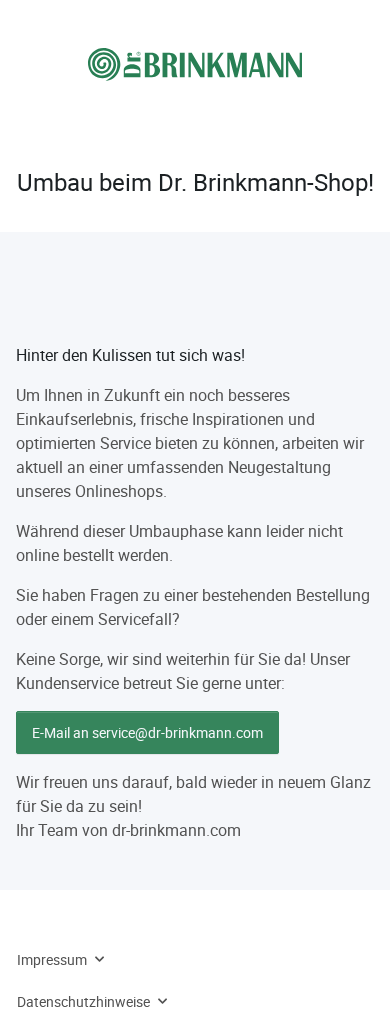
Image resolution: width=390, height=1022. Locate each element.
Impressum (52, 959)
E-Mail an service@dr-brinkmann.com (147, 732)
